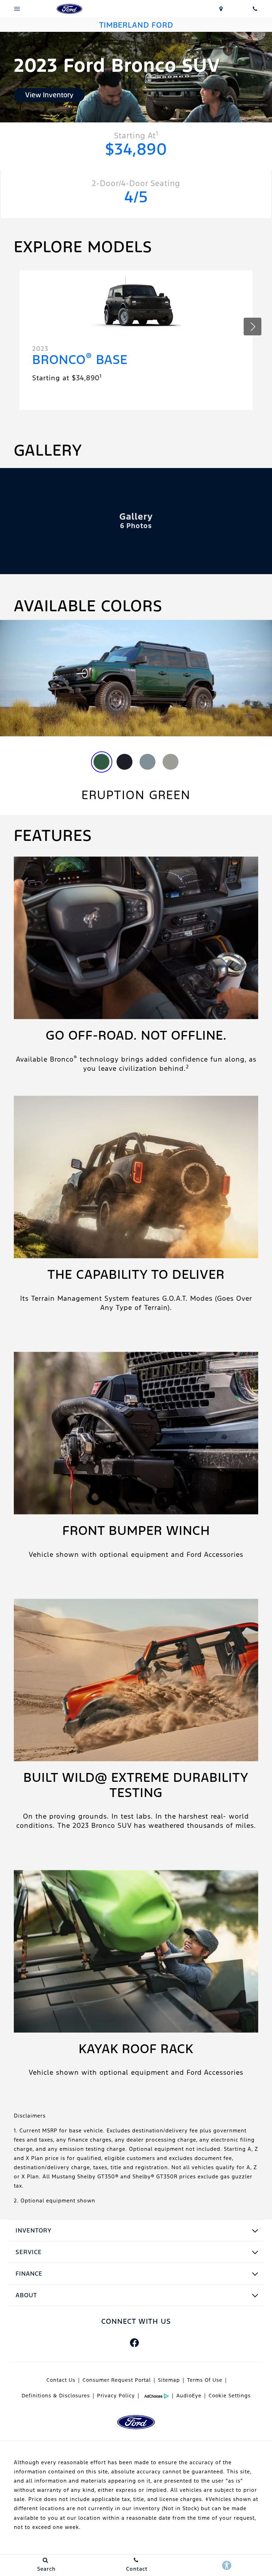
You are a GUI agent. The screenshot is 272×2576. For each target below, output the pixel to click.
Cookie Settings (230, 2396)
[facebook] (134, 2343)
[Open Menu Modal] (17, 9)
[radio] (101, 762)
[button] (253, 327)
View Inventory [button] (49, 95)
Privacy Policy (116, 2396)
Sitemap (169, 2380)
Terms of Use (205, 2380)
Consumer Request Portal (117, 2380)
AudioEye (189, 2396)
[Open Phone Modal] (255, 9)
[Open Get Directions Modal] (221, 9)
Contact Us (61, 2380)
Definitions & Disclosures (56, 2396)
